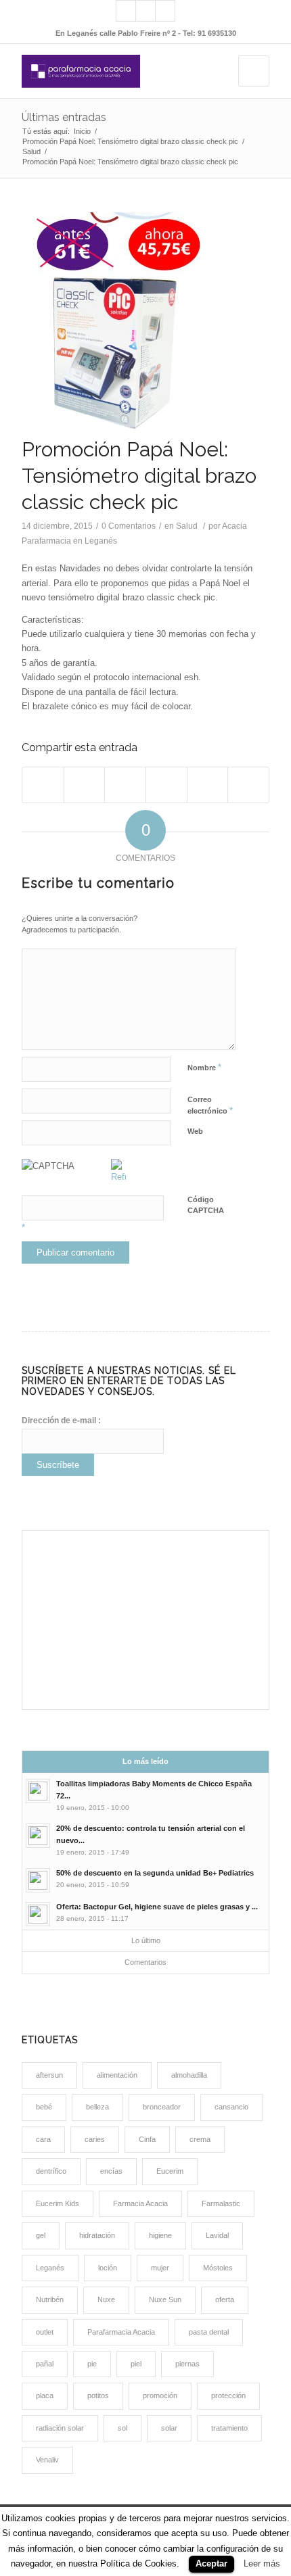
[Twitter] (165, 11)
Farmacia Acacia (140, 2203)
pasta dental (209, 2332)
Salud (31, 151)
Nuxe (106, 2299)
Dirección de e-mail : (61, 1421)
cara (43, 2139)
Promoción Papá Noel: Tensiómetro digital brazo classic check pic (130, 141)
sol (122, 2428)
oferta (225, 2299)
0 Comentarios (129, 526)
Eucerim (170, 2171)
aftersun (49, 2075)
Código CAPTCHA (206, 1205)
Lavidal (217, 2235)
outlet (45, 2332)
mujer (160, 2268)
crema (200, 2139)
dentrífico (51, 2171)
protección (228, 2395)
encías (111, 2171)
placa (45, 2395)
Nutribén (50, 2299)
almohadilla (189, 2075)
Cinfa (147, 2139)
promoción (160, 2395)
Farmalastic (221, 2203)
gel (41, 2235)
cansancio (231, 2107)
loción (108, 2268)
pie (92, 2364)
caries (95, 2139)
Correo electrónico (210, 1105)
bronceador (162, 2107)
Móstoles (218, 2268)
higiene (160, 2235)
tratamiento (229, 2428)
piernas (187, 2364)
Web (195, 1131)
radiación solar (60, 2428)
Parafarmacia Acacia (121, 2332)
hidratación (97, 2235)
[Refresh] (118, 1177)
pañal (45, 2364)
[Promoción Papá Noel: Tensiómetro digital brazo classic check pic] (145, 321)
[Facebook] (145, 11)
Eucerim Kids (58, 2203)
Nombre (204, 1067)
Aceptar (211, 2563)
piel (136, 2364)
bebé (44, 2107)
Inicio (82, 131)
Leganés (50, 2268)
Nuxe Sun (165, 2299)
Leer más (262, 2563)
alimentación (117, 2075)
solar (169, 2428)
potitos (98, 2395)
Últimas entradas (64, 117)
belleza (97, 2107)
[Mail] (126, 11)
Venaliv (47, 2460)
